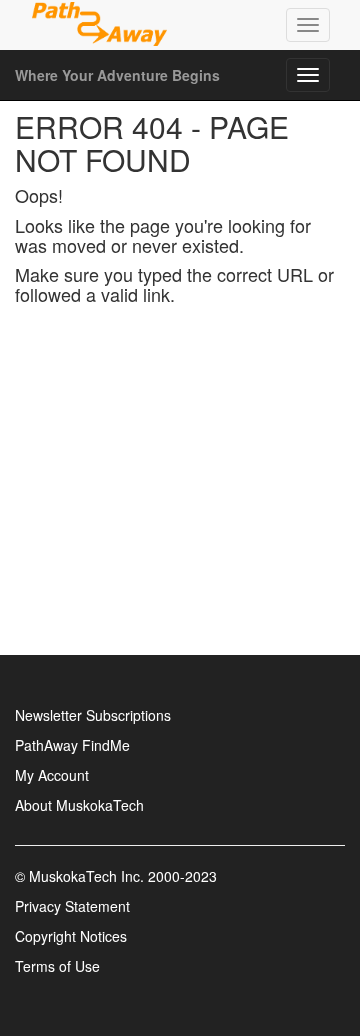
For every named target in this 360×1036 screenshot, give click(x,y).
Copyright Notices (71, 936)
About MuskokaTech (79, 805)
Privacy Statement (72, 906)
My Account (52, 775)
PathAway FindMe (72, 745)
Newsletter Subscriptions (93, 715)
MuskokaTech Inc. (86, 876)
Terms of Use (57, 966)
